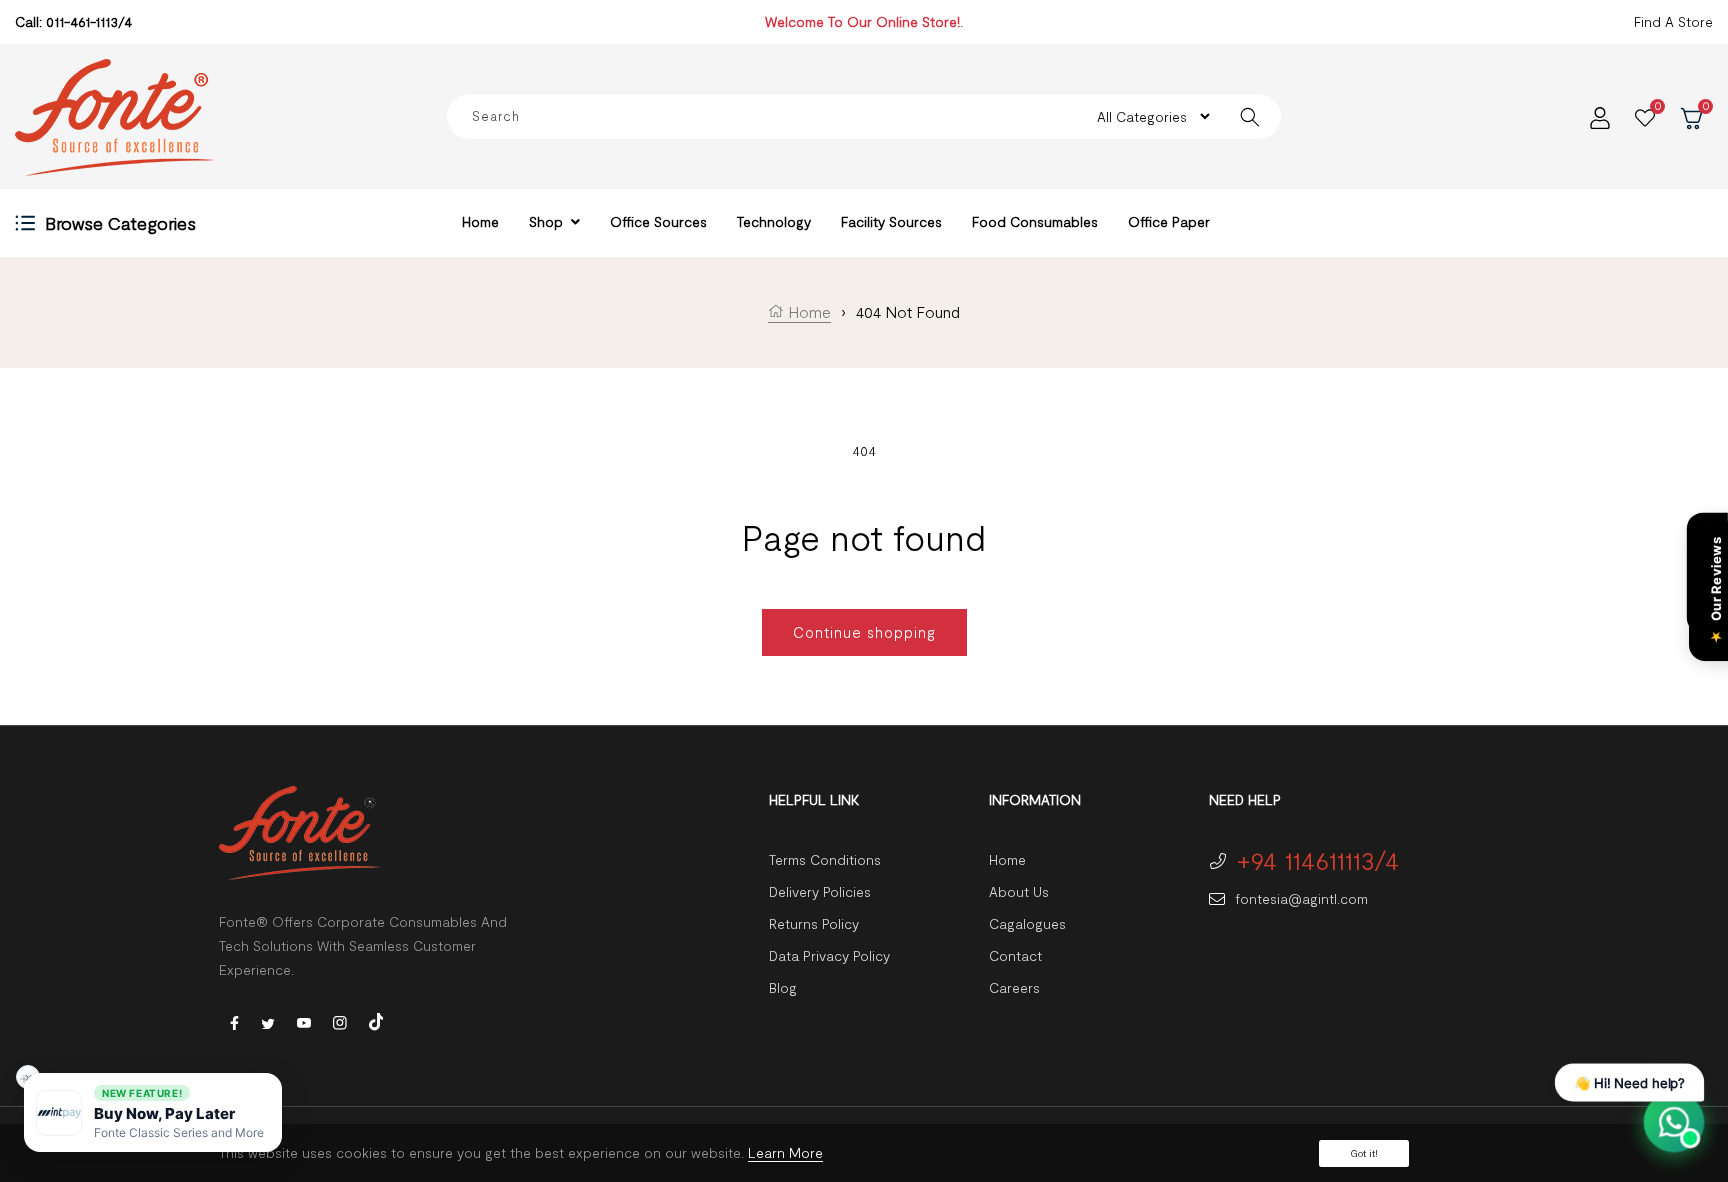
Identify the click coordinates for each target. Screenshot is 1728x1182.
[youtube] (304, 1021)
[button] (153, 1112)
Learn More (785, 1152)
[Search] (1250, 116)
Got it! (1364, 1153)
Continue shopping (864, 632)
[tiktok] (376, 1019)
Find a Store (1673, 21)
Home (807, 311)
